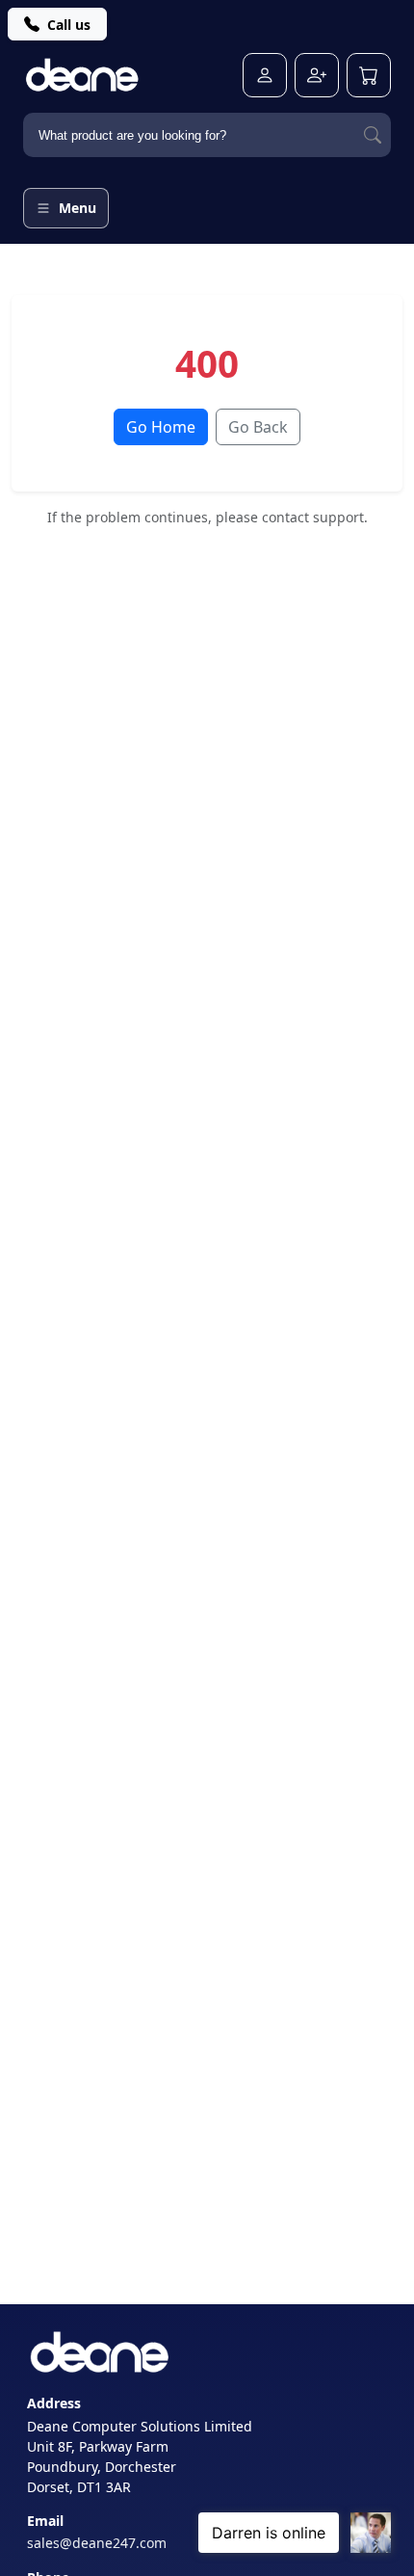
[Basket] (369, 75)
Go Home (161, 427)
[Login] (265, 75)
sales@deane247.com (97, 2543)
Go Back (258, 427)
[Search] (373, 135)
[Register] (317, 75)
